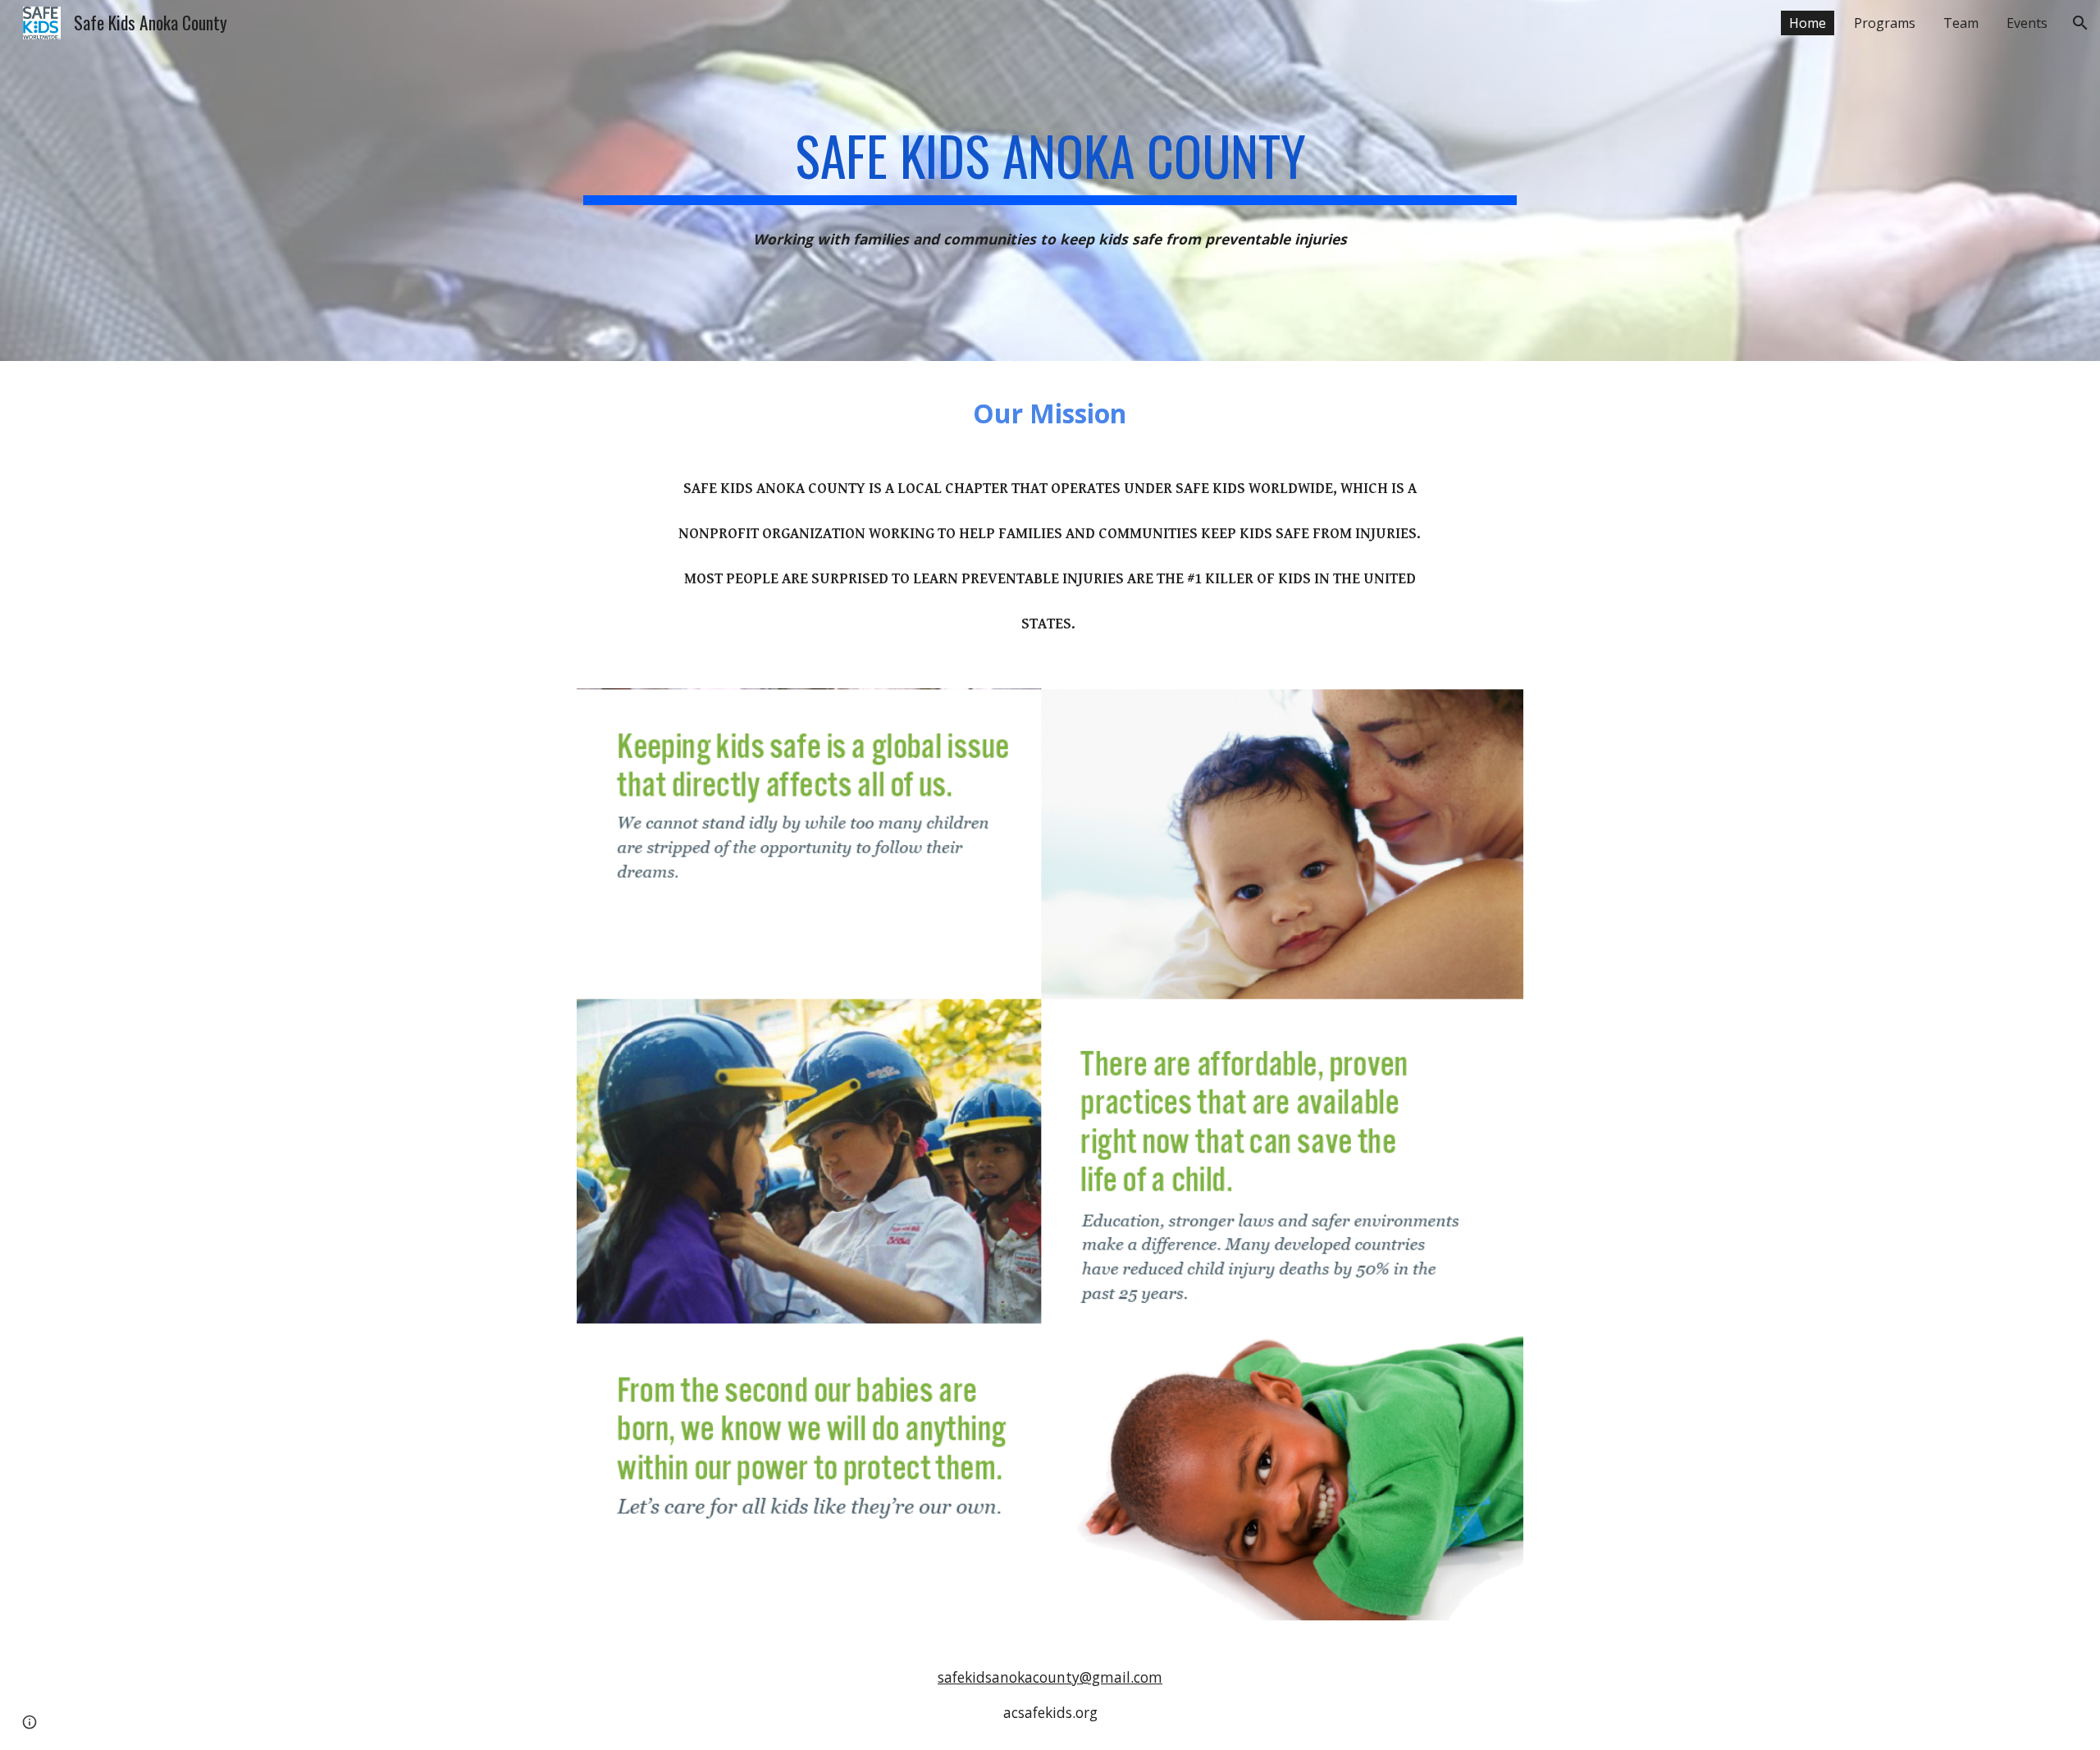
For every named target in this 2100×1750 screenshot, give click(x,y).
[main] (1050, 158)
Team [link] (1961, 23)
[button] (2080, 23)
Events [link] (2027, 23)
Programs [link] (1885, 23)
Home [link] (1808, 23)
